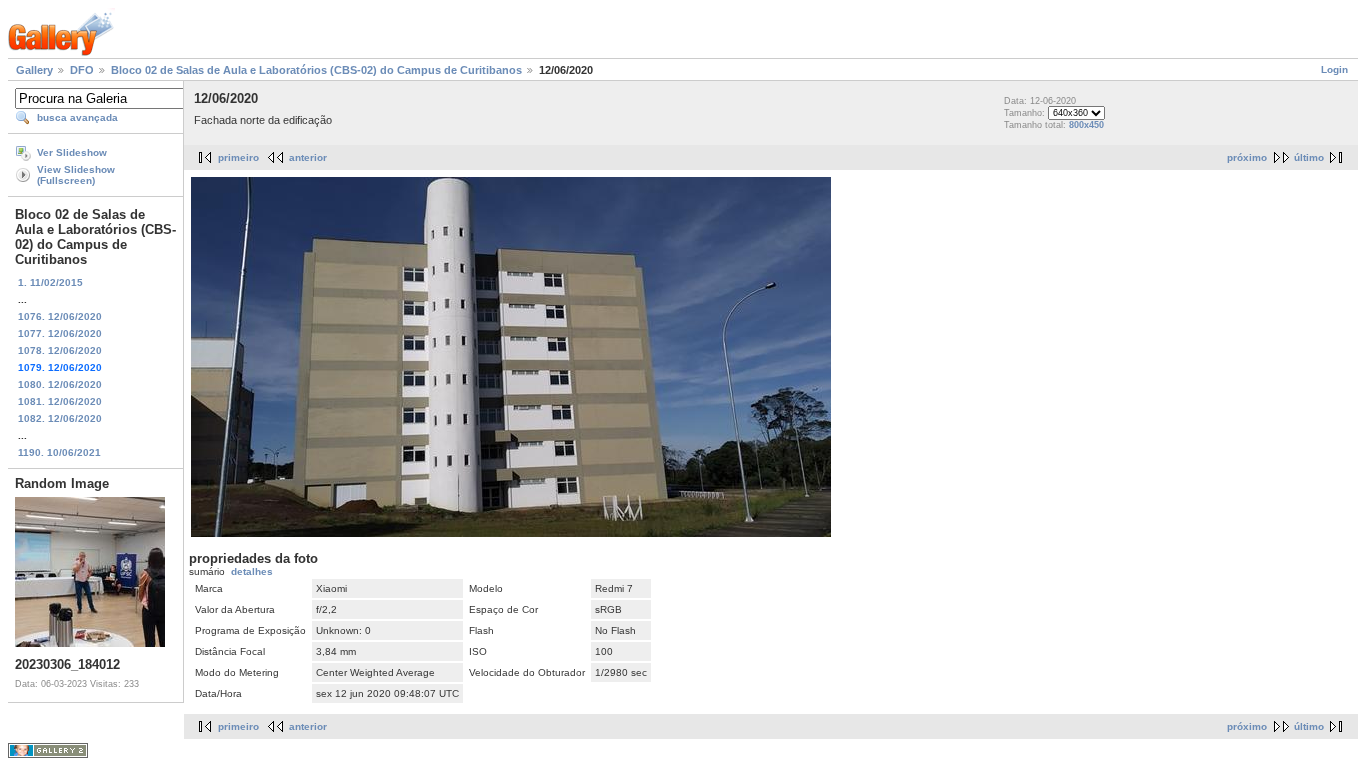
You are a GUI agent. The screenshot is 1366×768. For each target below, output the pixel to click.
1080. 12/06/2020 (60, 384)
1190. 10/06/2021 (59, 452)
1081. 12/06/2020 (60, 401)
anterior (308, 157)
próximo (1247, 157)
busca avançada (77, 117)
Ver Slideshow (72, 152)
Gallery (34, 70)
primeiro (238, 157)
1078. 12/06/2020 (60, 350)
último (1309, 157)
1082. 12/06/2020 (60, 418)
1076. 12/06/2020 (60, 316)
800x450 (1086, 125)
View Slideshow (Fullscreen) (76, 175)
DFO (82, 70)
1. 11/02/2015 (50, 282)
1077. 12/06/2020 (60, 333)
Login (1334, 69)
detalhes (252, 571)
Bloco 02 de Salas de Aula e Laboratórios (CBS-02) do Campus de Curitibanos (316, 70)
